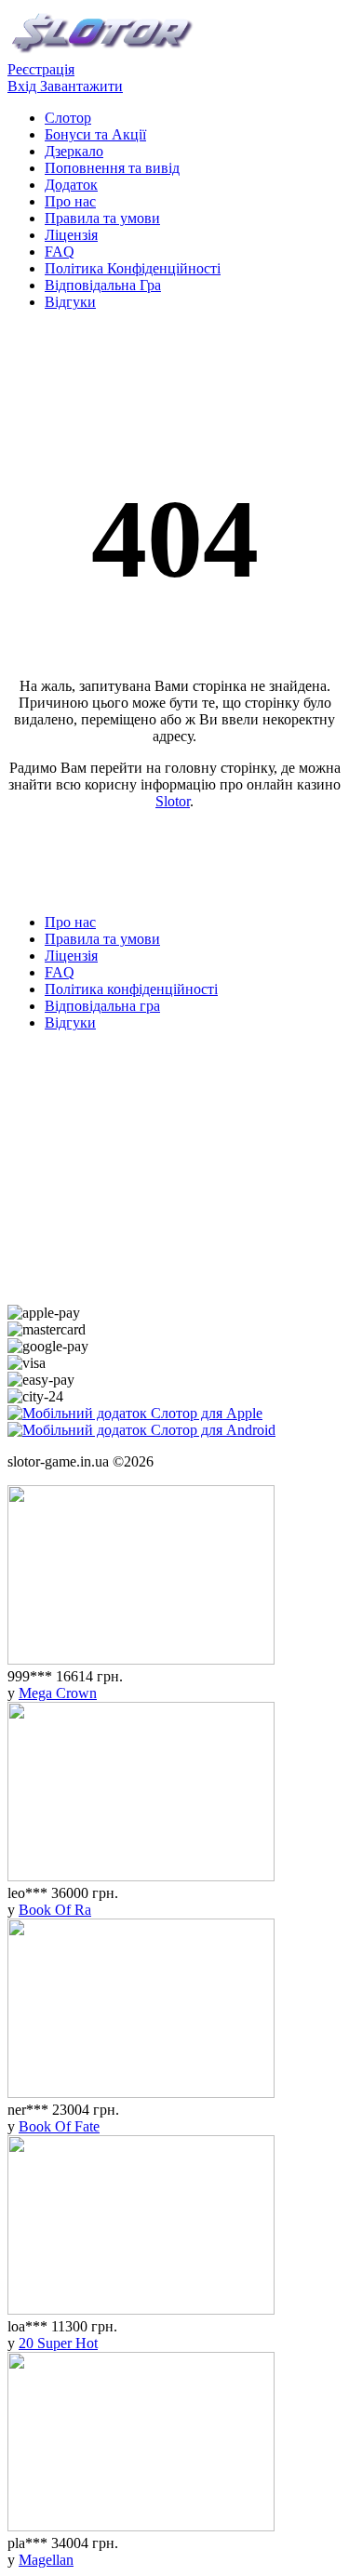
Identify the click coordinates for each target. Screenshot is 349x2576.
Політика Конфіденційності (133, 268)
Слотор (68, 118)
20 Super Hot (58, 2343)
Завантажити (81, 86)
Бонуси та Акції (95, 134)
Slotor (173, 801)
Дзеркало (74, 151)
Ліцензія (71, 235)
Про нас (70, 201)
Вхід (24, 86)
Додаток (71, 185)
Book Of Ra (55, 1910)
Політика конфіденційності (131, 989)
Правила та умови (102, 218)
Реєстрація (41, 69)
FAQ (60, 252)
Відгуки (70, 302)
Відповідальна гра (102, 1006)
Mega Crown (58, 1693)
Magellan (46, 2560)
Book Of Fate (59, 2126)
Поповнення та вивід (112, 168)
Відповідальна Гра (103, 285)
